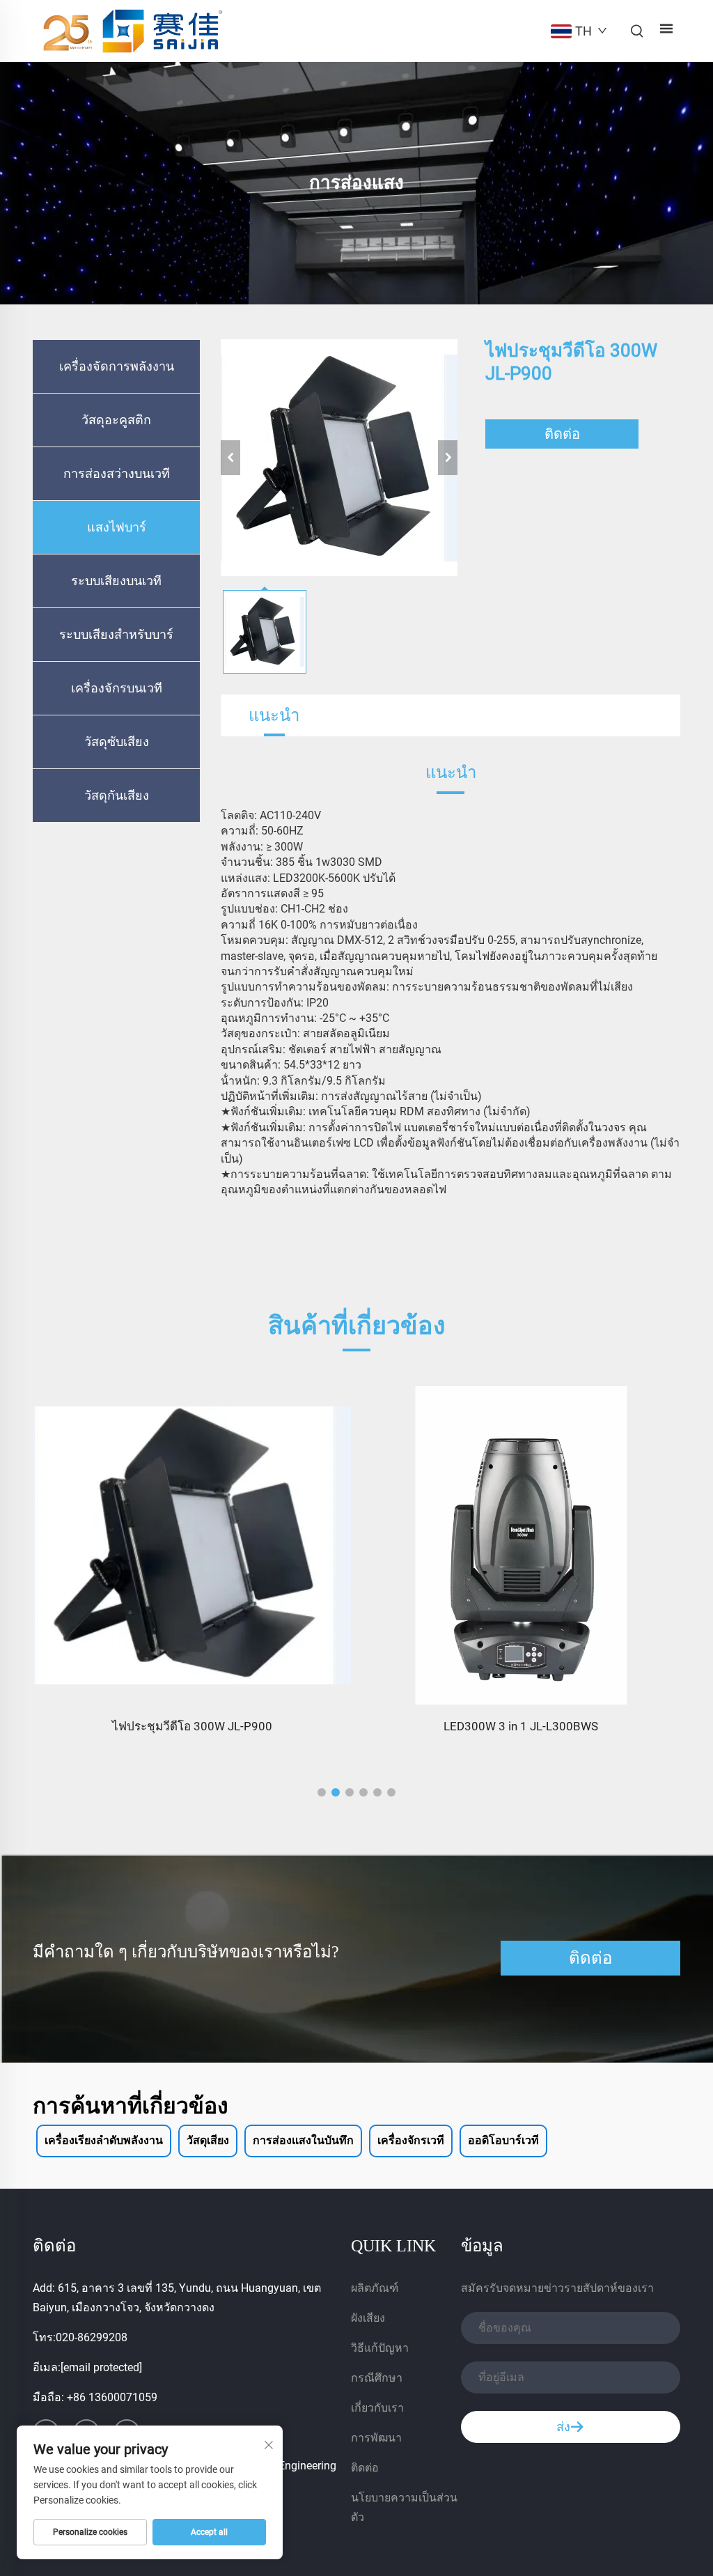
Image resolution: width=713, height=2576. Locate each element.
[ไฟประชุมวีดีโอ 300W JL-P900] (339, 458)
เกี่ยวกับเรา (377, 2408)
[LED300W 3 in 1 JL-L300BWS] (192, 1546)
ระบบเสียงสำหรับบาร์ (116, 635)
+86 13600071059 (112, 2397)
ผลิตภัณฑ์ (375, 2288)
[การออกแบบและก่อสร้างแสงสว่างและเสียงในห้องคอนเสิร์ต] (522, 1546)
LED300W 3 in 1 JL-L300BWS (192, 1726)
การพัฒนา (376, 2438)
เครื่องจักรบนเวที (117, 688)
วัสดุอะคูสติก (116, 420)
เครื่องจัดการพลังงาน (117, 366)
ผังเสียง (368, 2318)
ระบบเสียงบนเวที (116, 581)
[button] (322, 1792)
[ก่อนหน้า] (230, 458)
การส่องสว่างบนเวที (117, 474)
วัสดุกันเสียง (117, 796)
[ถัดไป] (448, 458)
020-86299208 (92, 2337)
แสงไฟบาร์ (117, 527)
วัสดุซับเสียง (117, 742)
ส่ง (563, 2427)
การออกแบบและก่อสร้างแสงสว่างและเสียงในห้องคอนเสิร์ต (521, 1726)
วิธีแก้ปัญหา (380, 2348)
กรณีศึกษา (377, 2378)
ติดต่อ (562, 434)
